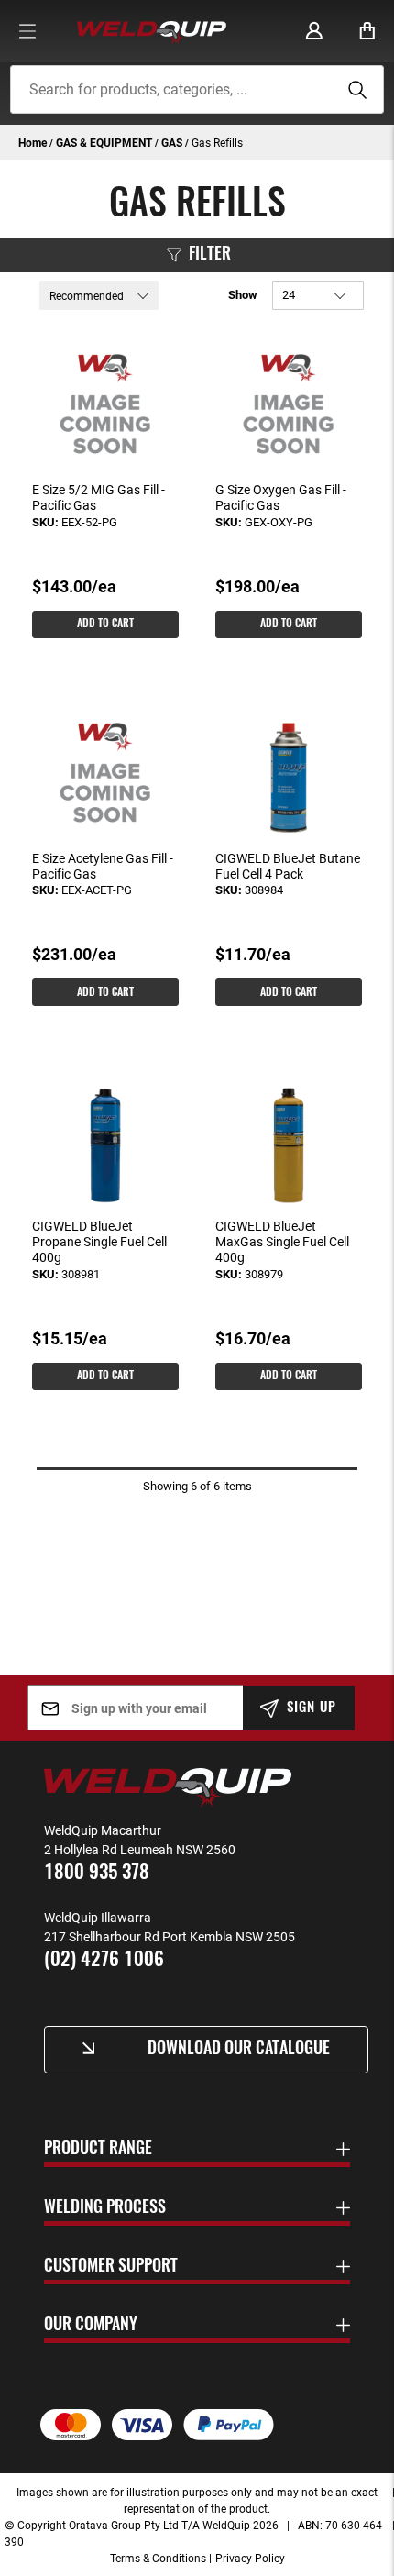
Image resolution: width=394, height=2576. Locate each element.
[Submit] (355, 90)
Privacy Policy (250, 2558)
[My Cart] (367, 31)
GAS (173, 142)
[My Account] (314, 31)
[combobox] (197, 89)
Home (34, 142)
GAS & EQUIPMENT (105, 142)
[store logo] (152, 31)
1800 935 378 (97, 1873)
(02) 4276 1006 (104, 1960)
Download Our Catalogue (239, 2050)
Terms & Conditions (158, 2558)
